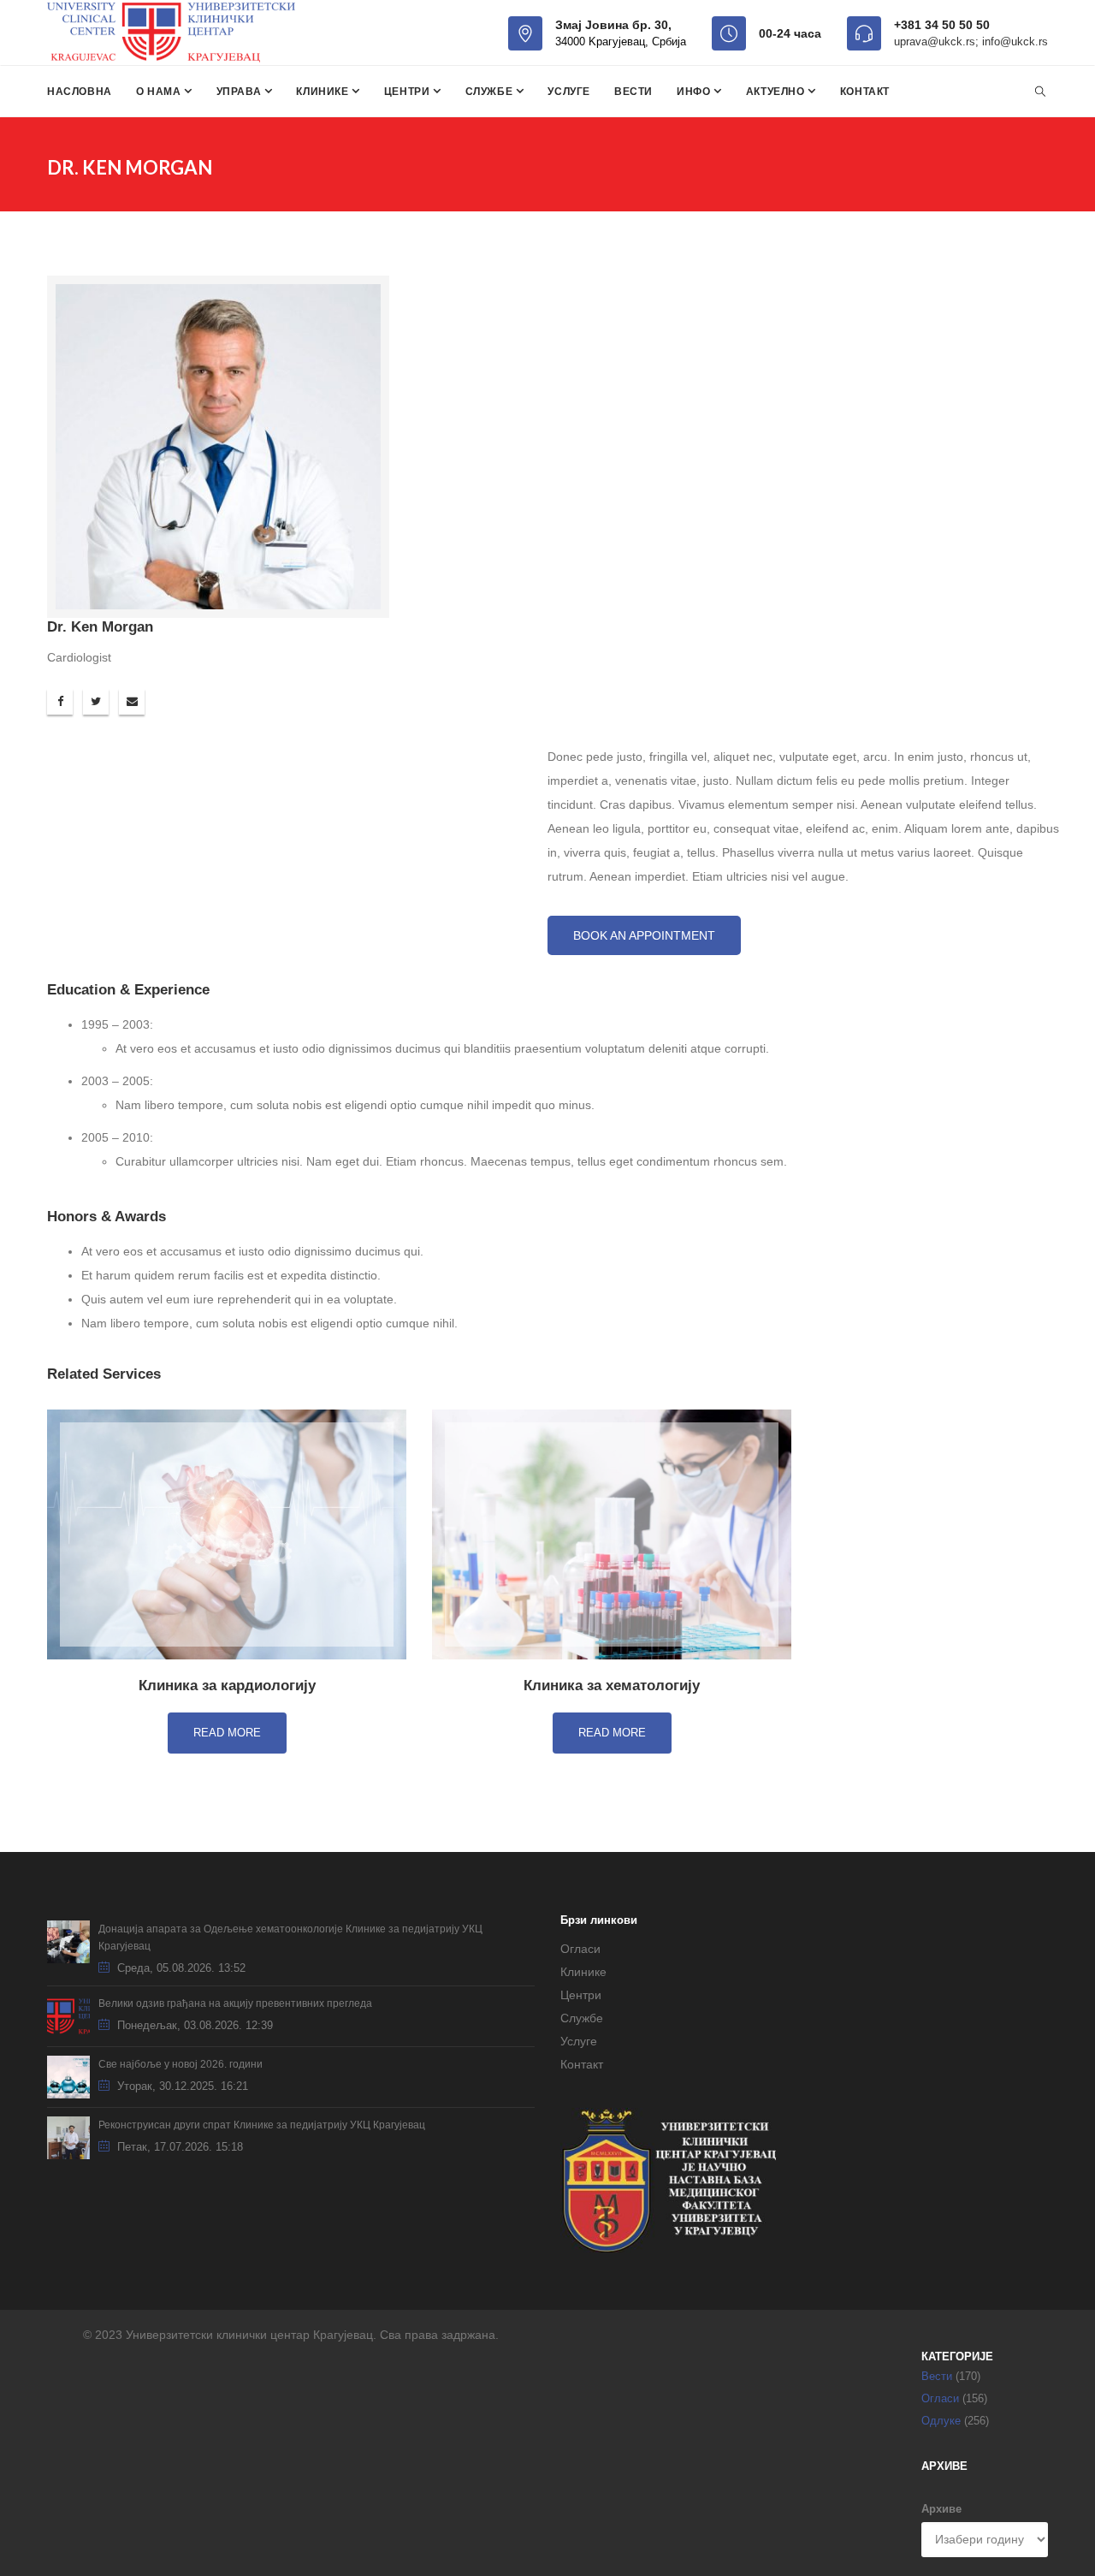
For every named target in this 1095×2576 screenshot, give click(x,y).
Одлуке (941, 2421)
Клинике (324, 92)
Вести (633, 92)
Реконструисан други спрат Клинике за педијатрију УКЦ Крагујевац (262, 2125)
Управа (240, 92)
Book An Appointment (644, 935)
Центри (408, 92)
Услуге (569, 92)
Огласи (580, 1949)
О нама (160, 92)
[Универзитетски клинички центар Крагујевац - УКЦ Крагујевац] (171, 33)
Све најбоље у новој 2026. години (181, 2064)
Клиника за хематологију (612, 1686)
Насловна (80, 92)
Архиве (941, 2509)
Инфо (695, 92)
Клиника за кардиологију (227, 1686)
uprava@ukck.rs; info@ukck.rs (971, 42)
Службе (491, 92)
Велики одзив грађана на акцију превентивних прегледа (235, 2003)
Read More (227, 1733)
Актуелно (777, 92)
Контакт (865, 92)
